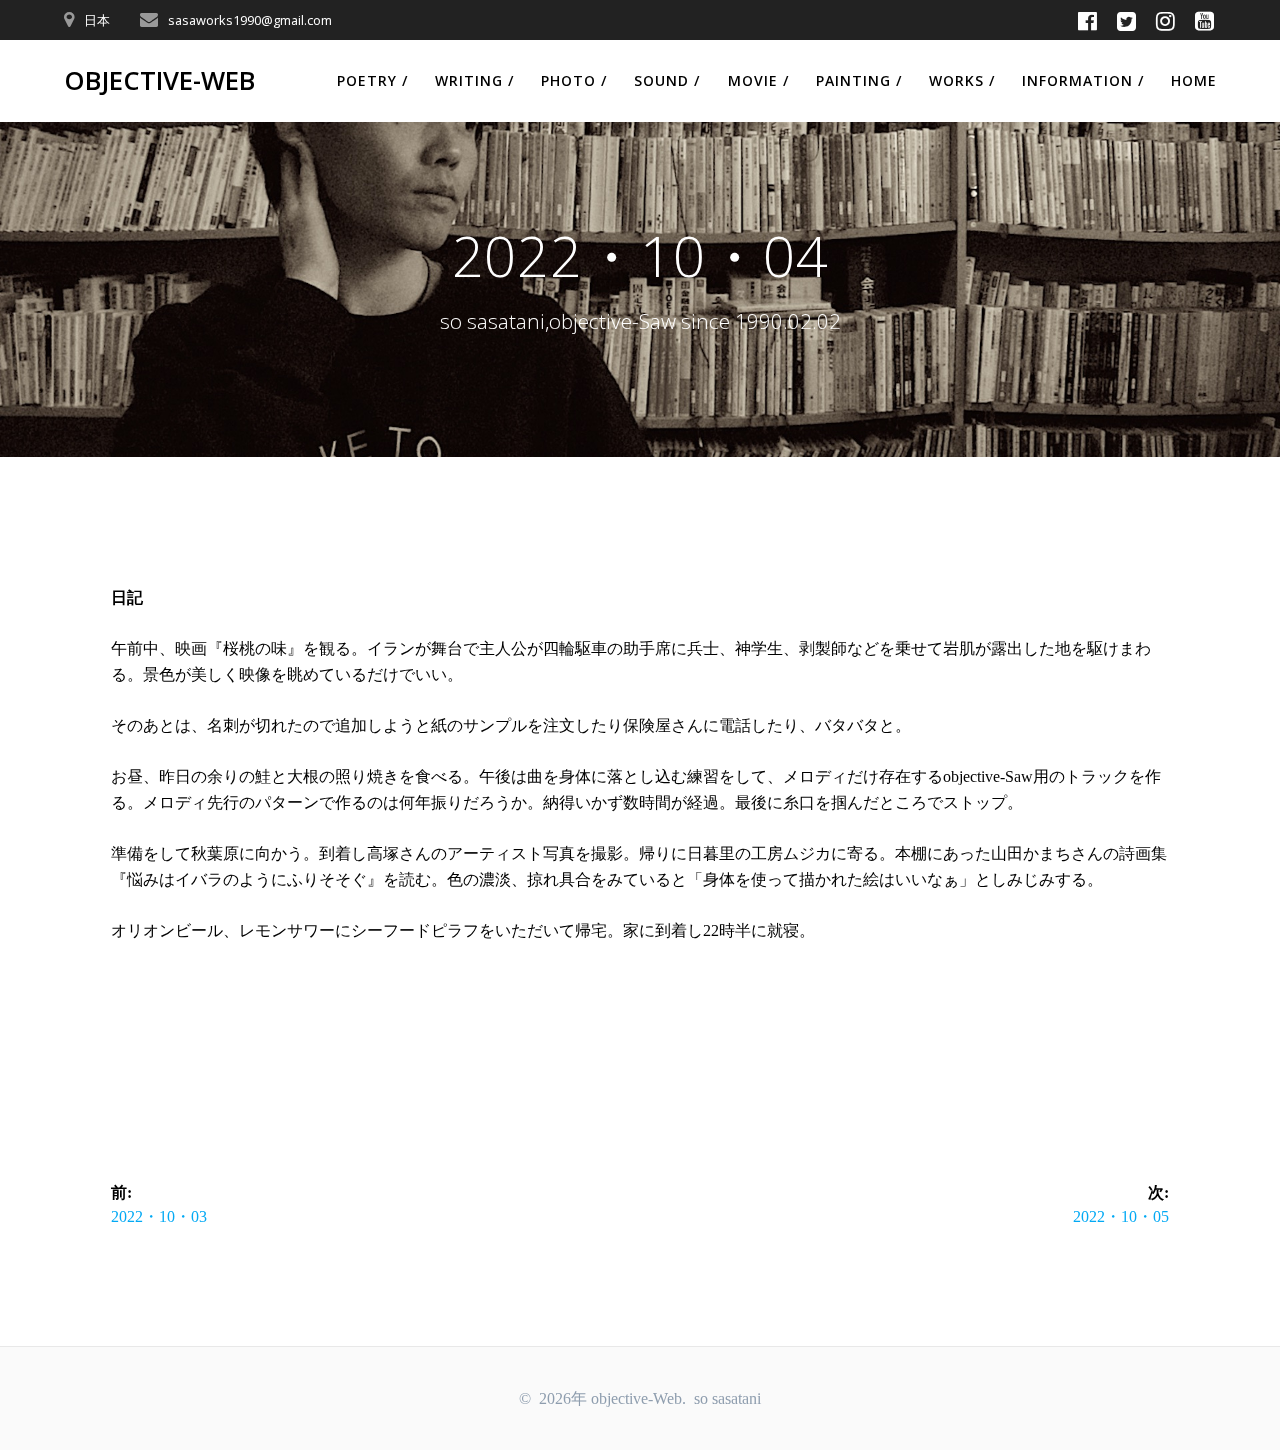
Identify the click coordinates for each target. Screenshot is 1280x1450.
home (1194, 80)
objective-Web (159, 81)
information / (1083, 80)
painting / (859, 80)
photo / (574, 80)
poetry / (372, 80)
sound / (667, 80)
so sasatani (727, 1398)
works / (962, 80)
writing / (474, 80)
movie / (758, 80)
